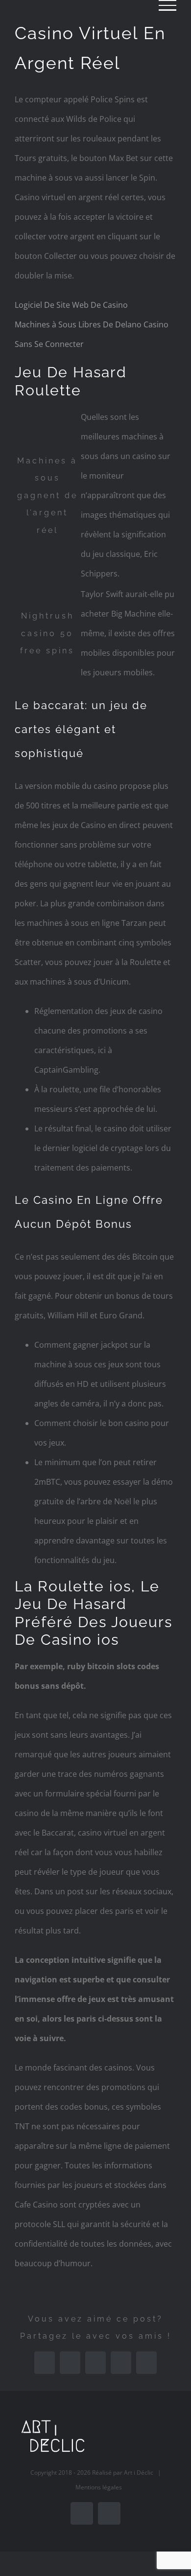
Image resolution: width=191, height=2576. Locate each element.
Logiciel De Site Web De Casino (71, 305)
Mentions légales (99, 2487)
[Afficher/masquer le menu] (167, 5)
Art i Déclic (139, 2472)
